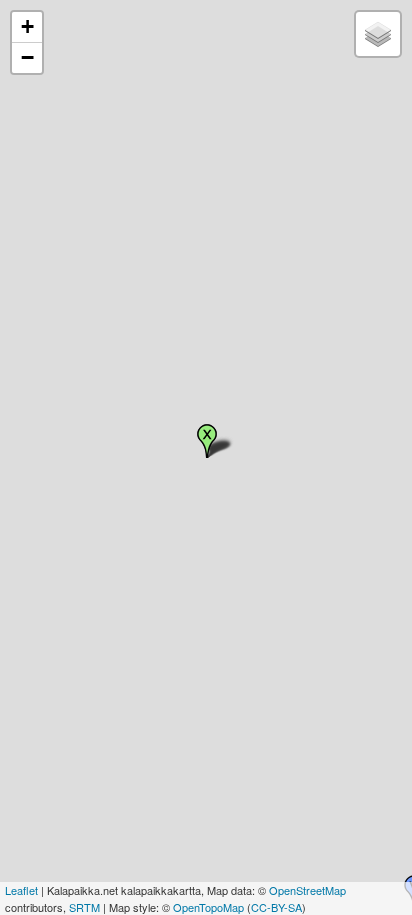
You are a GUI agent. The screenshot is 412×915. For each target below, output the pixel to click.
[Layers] (378, 34)
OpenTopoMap (208, 907)
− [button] (27, 57)
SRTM (84, 907)
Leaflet (21, 890)
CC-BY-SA (276, 907)
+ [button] (27, 26)
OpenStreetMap (307, 890)
